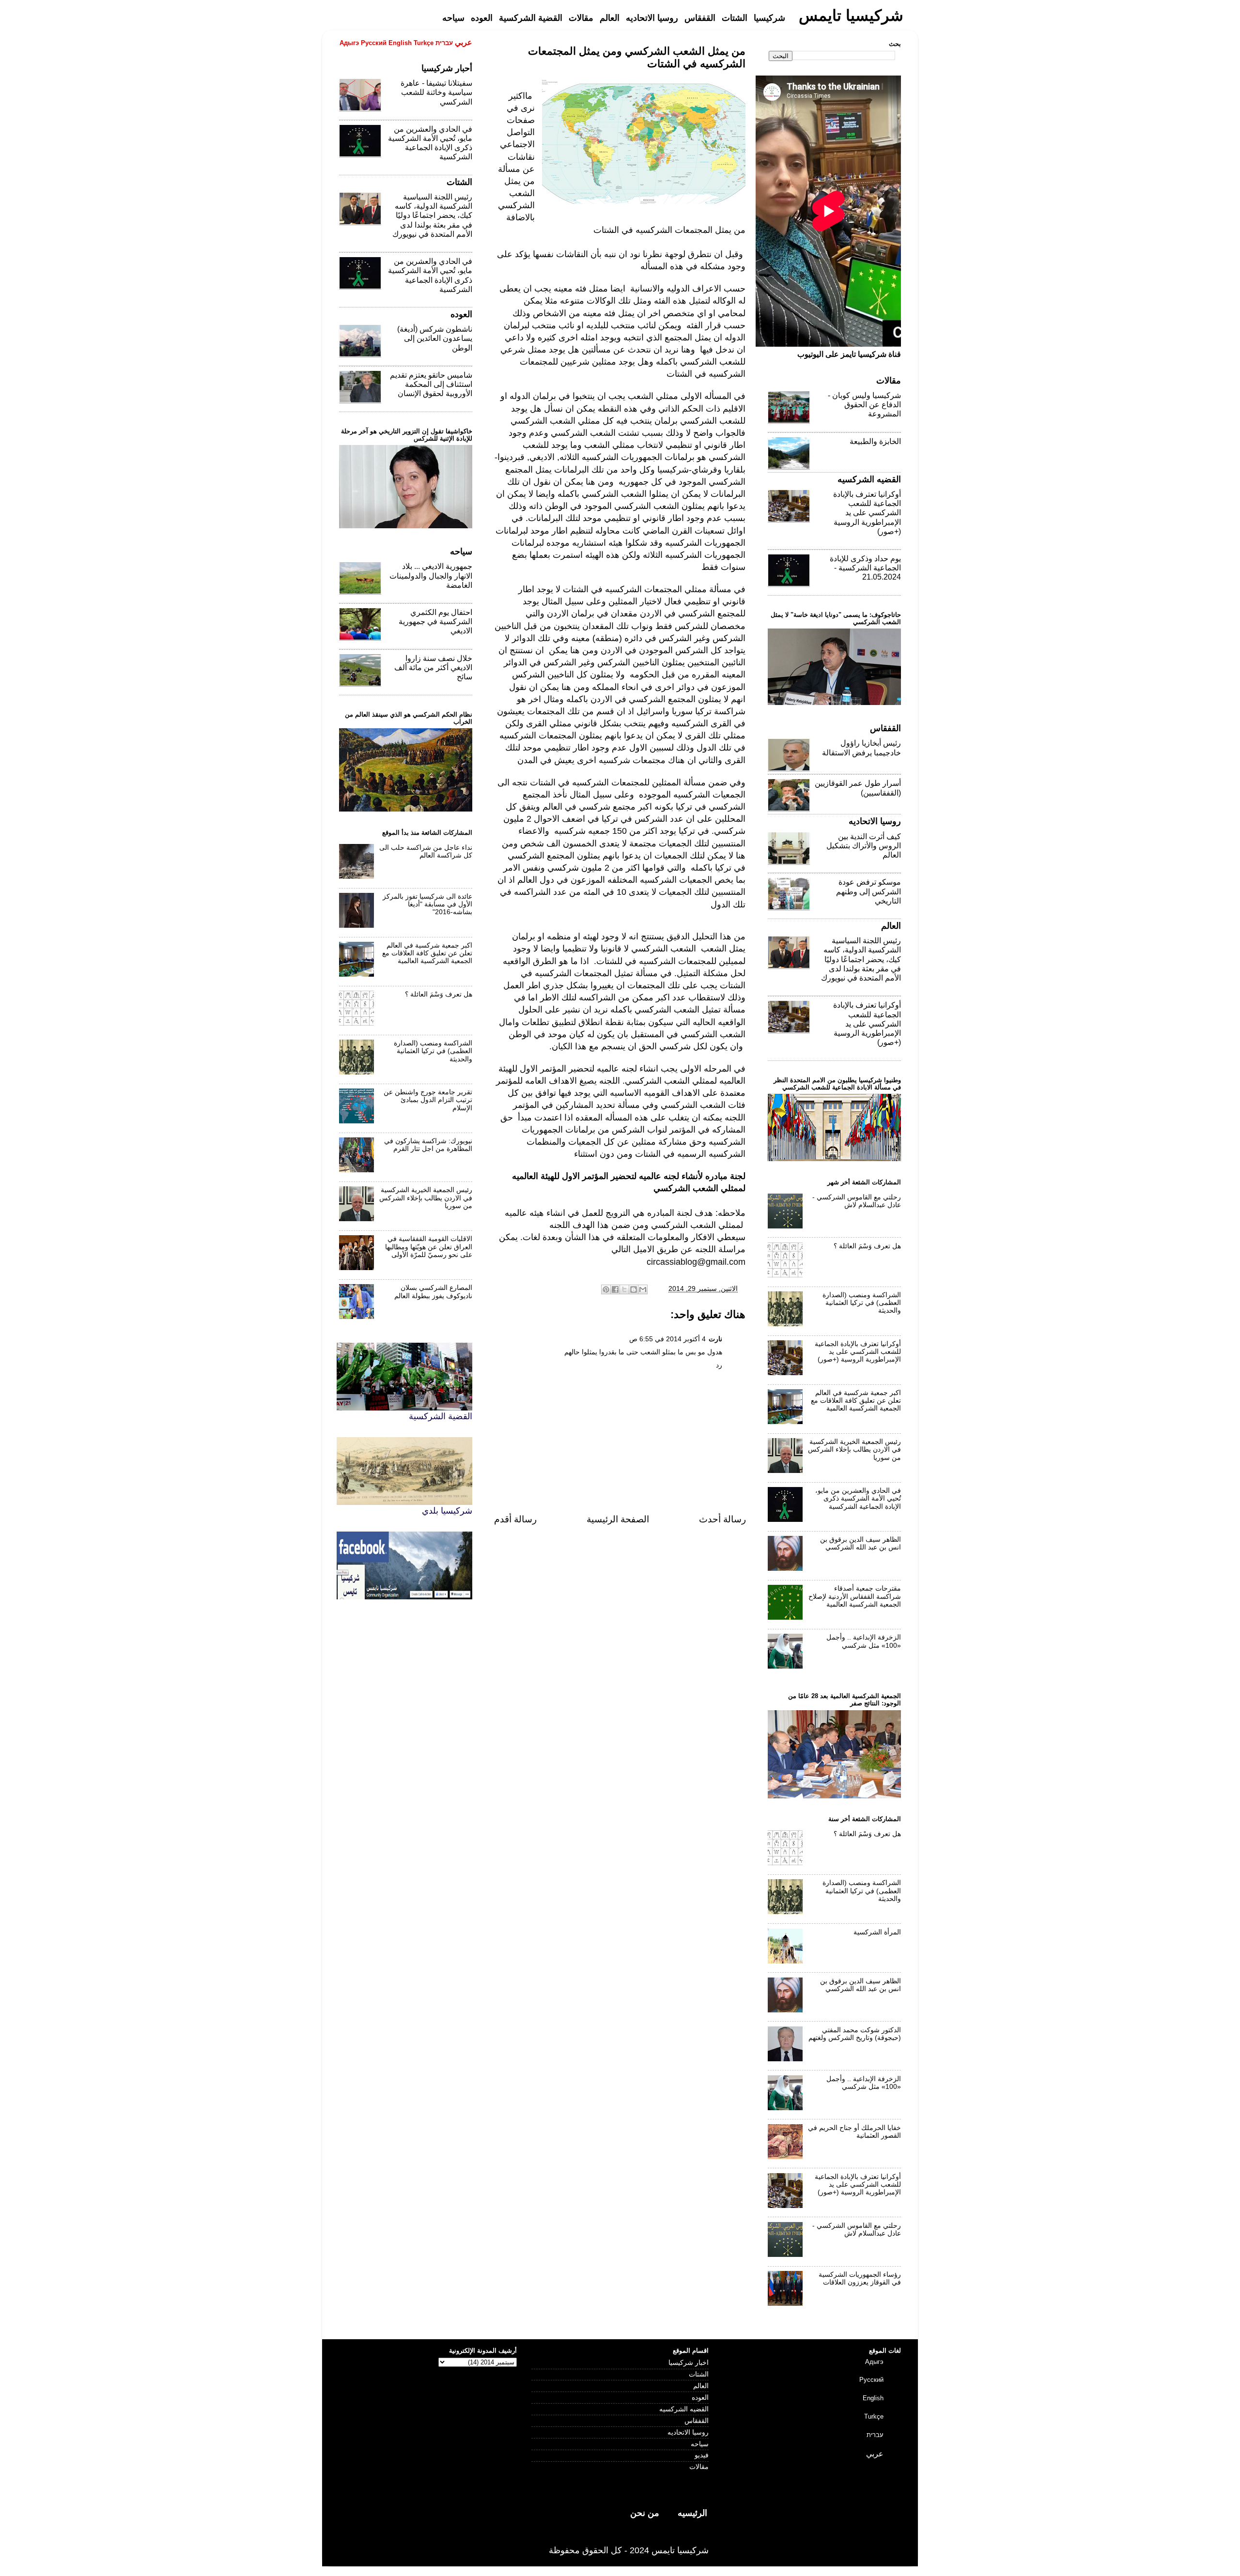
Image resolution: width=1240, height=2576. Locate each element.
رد (719, 1365)
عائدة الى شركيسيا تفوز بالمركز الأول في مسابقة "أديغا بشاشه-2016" (427, 904)
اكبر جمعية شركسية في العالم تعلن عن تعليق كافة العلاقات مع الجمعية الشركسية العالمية (427, 953)
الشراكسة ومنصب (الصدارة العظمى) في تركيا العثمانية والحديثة (433, 1051)
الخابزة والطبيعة (875, 441)
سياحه (700, 2444)
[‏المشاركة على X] (624, 1289)
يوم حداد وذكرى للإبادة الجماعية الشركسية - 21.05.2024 (865, 568)
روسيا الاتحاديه (688, 2432)
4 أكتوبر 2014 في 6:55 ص (667, 1339)
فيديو (702, 2455)
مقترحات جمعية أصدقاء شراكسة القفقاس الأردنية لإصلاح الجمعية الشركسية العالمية (855, 1596)
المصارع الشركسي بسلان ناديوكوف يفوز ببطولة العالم (433, 1292)
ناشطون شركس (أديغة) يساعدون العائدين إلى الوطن (435, 338)
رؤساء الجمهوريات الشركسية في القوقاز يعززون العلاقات (860, 2278)
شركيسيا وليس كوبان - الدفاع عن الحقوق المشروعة (864, 405)
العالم (701, 2386)
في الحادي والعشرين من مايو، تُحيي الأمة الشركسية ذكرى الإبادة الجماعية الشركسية (858, 1498)
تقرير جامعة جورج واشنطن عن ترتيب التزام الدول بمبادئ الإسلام (428, 1100)
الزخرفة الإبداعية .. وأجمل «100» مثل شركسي (864, 1641)
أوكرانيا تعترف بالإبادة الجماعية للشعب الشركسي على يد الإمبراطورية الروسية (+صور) (867, 513)
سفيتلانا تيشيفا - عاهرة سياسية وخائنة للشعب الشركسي (436, 92)
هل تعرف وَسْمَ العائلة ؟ (439, 994)
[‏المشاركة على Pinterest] (606, 1289)
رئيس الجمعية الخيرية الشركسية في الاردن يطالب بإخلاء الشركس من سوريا (426, 1198)
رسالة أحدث (722, 1519)
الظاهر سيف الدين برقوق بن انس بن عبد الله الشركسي (860, 1543)
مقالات (699, 2467)
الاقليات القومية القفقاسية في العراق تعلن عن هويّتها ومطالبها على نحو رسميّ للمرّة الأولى (429, 1247)
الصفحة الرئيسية (618, 1519)
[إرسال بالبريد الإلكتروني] (643, 1289)
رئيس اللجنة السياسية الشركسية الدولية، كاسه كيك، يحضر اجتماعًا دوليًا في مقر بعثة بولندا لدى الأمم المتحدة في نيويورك (432, 215)
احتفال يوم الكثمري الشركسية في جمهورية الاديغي (435, 621)
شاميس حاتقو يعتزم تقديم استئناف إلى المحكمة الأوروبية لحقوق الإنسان (431, 384)
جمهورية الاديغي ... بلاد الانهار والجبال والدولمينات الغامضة (431, 575)
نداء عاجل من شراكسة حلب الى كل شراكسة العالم (426, 851)
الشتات (699, 2374)
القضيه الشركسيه (684, 2409)
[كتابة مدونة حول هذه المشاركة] (634, 1289)
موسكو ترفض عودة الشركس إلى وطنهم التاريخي (868, 891)
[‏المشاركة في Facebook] (615, 1289)
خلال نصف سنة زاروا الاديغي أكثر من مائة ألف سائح (433, 667)
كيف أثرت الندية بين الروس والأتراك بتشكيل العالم (864, 846)
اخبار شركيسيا (689, 2363)
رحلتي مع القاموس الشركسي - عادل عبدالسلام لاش (857, 1201)
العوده (700, 2398)
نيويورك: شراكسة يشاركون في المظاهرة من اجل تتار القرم (428, 1145)
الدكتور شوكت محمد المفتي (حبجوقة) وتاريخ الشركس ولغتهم (855, 2034)
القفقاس (697, 2421)
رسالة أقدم (515, 1519)
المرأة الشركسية (877, 1932)
